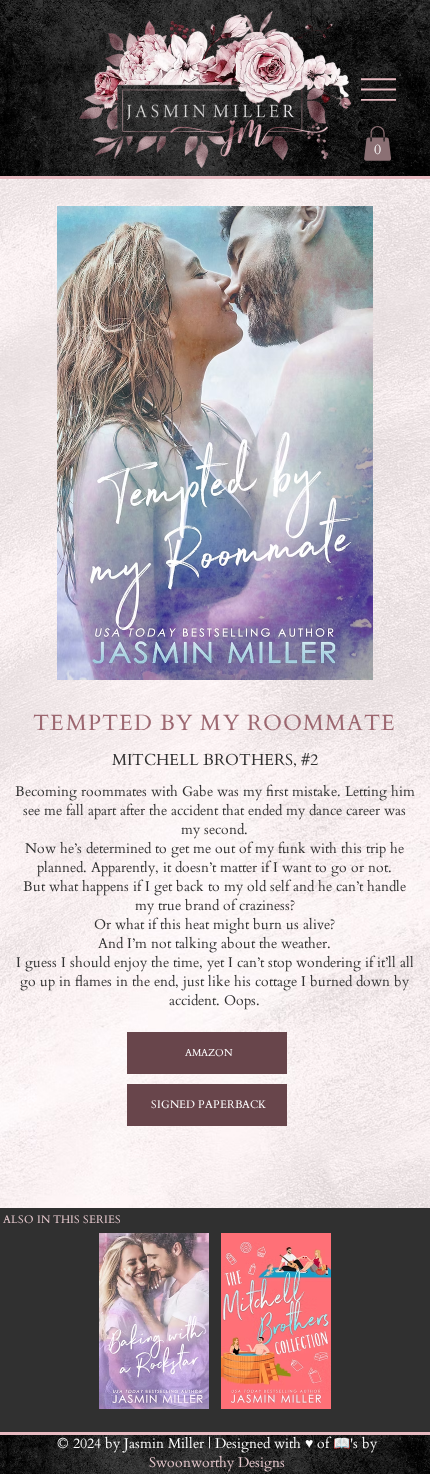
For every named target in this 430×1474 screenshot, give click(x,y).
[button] (377, 143)
